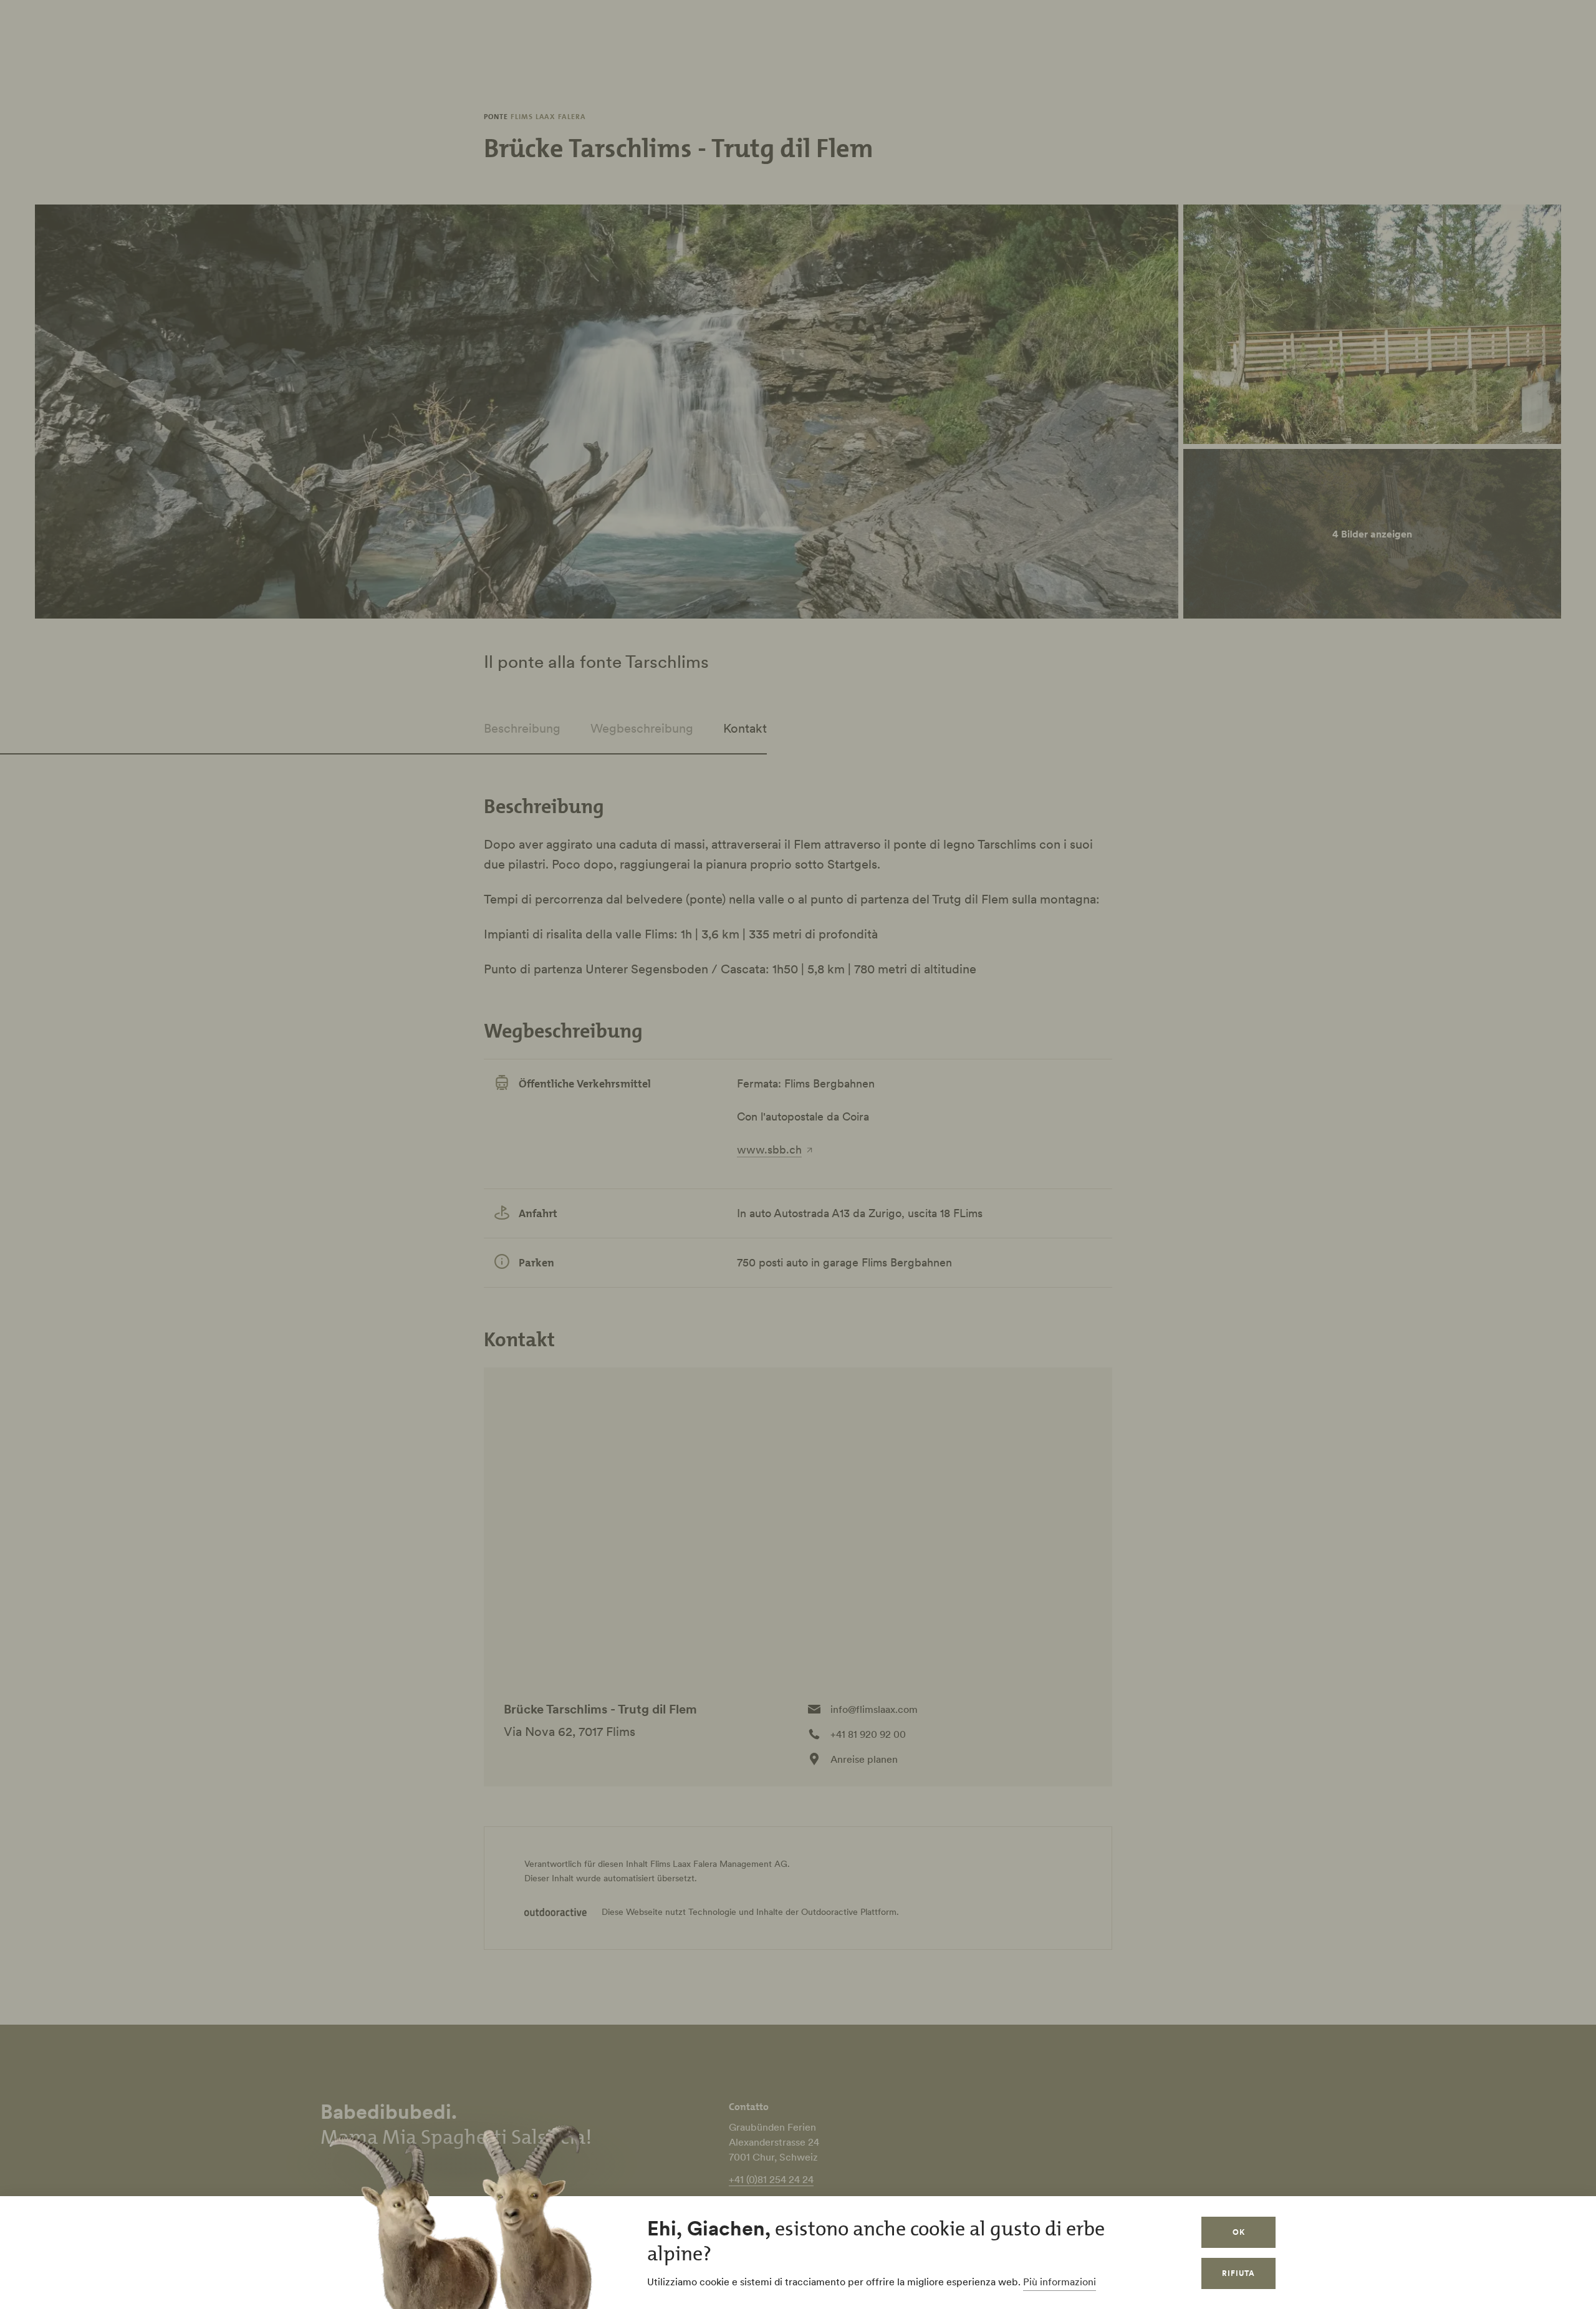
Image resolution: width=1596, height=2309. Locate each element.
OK (1239, 2232)
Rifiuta (1238, 2273)
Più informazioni (1060, 2282)
